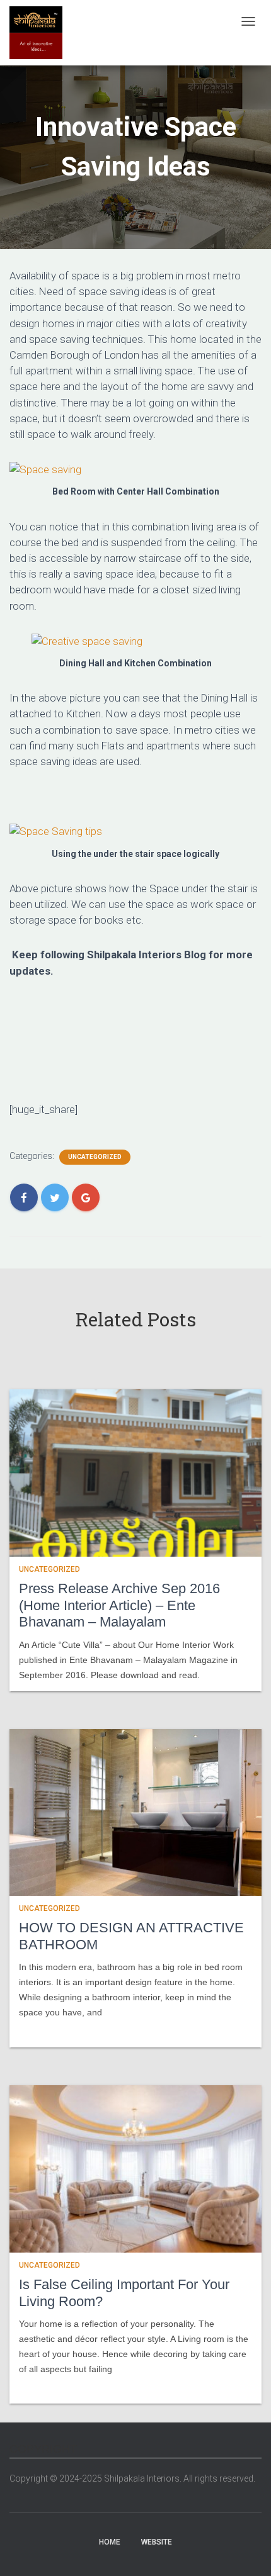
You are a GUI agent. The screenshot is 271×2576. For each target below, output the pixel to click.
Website (157, 2542)
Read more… (42, 2029)
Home (110, 2542)
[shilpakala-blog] (36, 33)
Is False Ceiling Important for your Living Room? (124, 2293)
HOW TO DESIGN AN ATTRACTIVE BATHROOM (131, 1936)
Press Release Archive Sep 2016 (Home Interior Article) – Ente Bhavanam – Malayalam (119, 1605)
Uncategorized (95, 1157)
